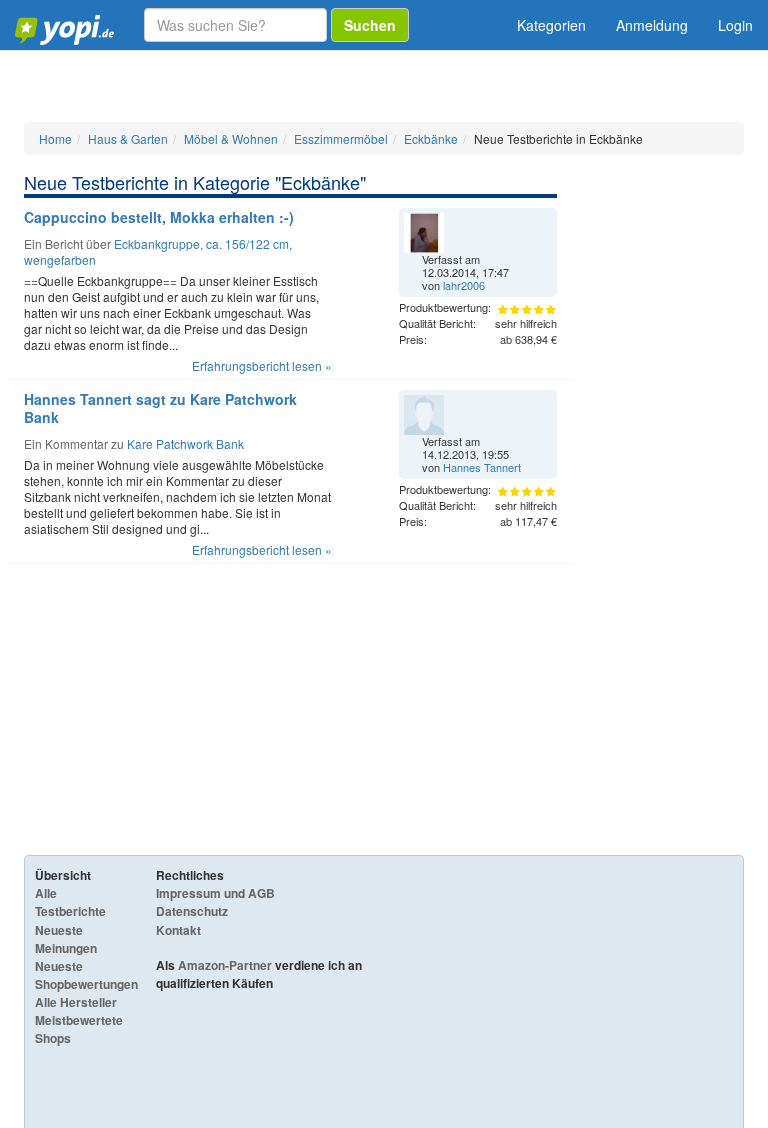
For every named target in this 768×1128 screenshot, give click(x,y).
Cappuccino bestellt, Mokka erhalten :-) (159, 217)
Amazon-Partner (225, 965)
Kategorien (551, 25)
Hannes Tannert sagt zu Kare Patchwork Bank (160, 408)
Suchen (370, 25)
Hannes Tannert (482, 467)
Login (735, 25)
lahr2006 (464, 285)
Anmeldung (652, 25)
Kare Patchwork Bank (185, 443)
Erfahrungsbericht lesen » (262, 366)
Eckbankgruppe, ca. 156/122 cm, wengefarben (158, 251)
